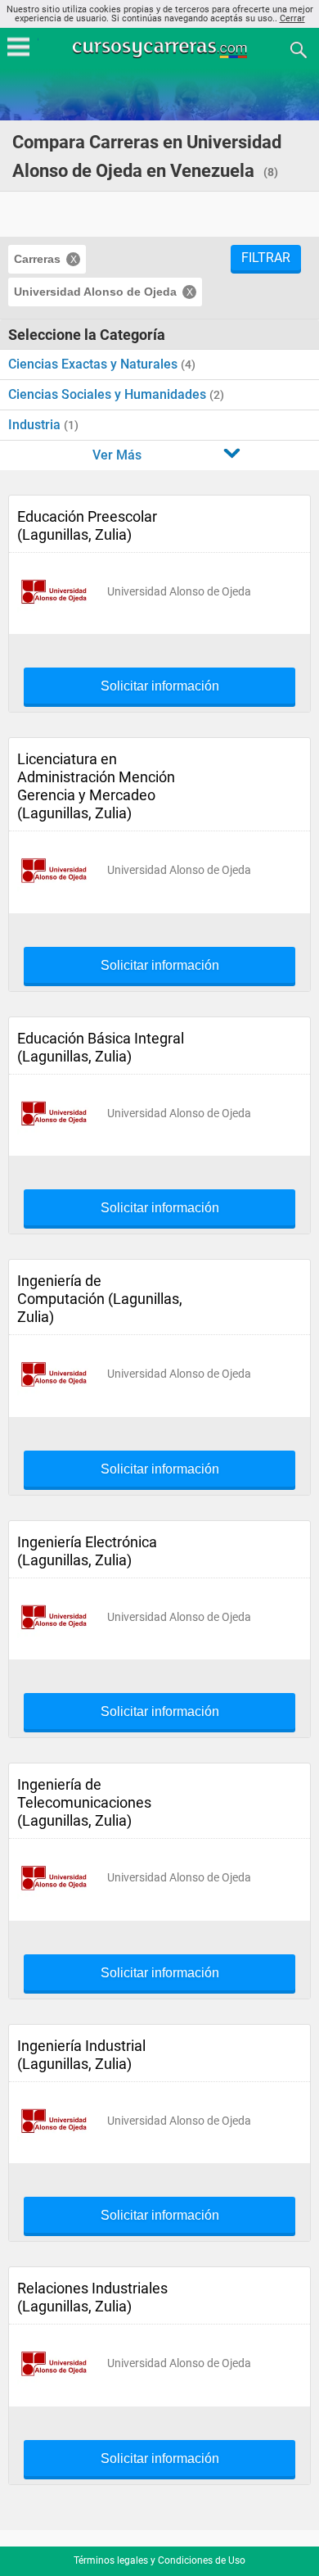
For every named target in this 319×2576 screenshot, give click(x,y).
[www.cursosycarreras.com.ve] (161, 49)
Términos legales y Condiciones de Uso (159, 2560)
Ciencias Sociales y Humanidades (109, 394)
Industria (36, 425)
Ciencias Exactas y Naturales (94, 364)
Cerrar (292, 18)
